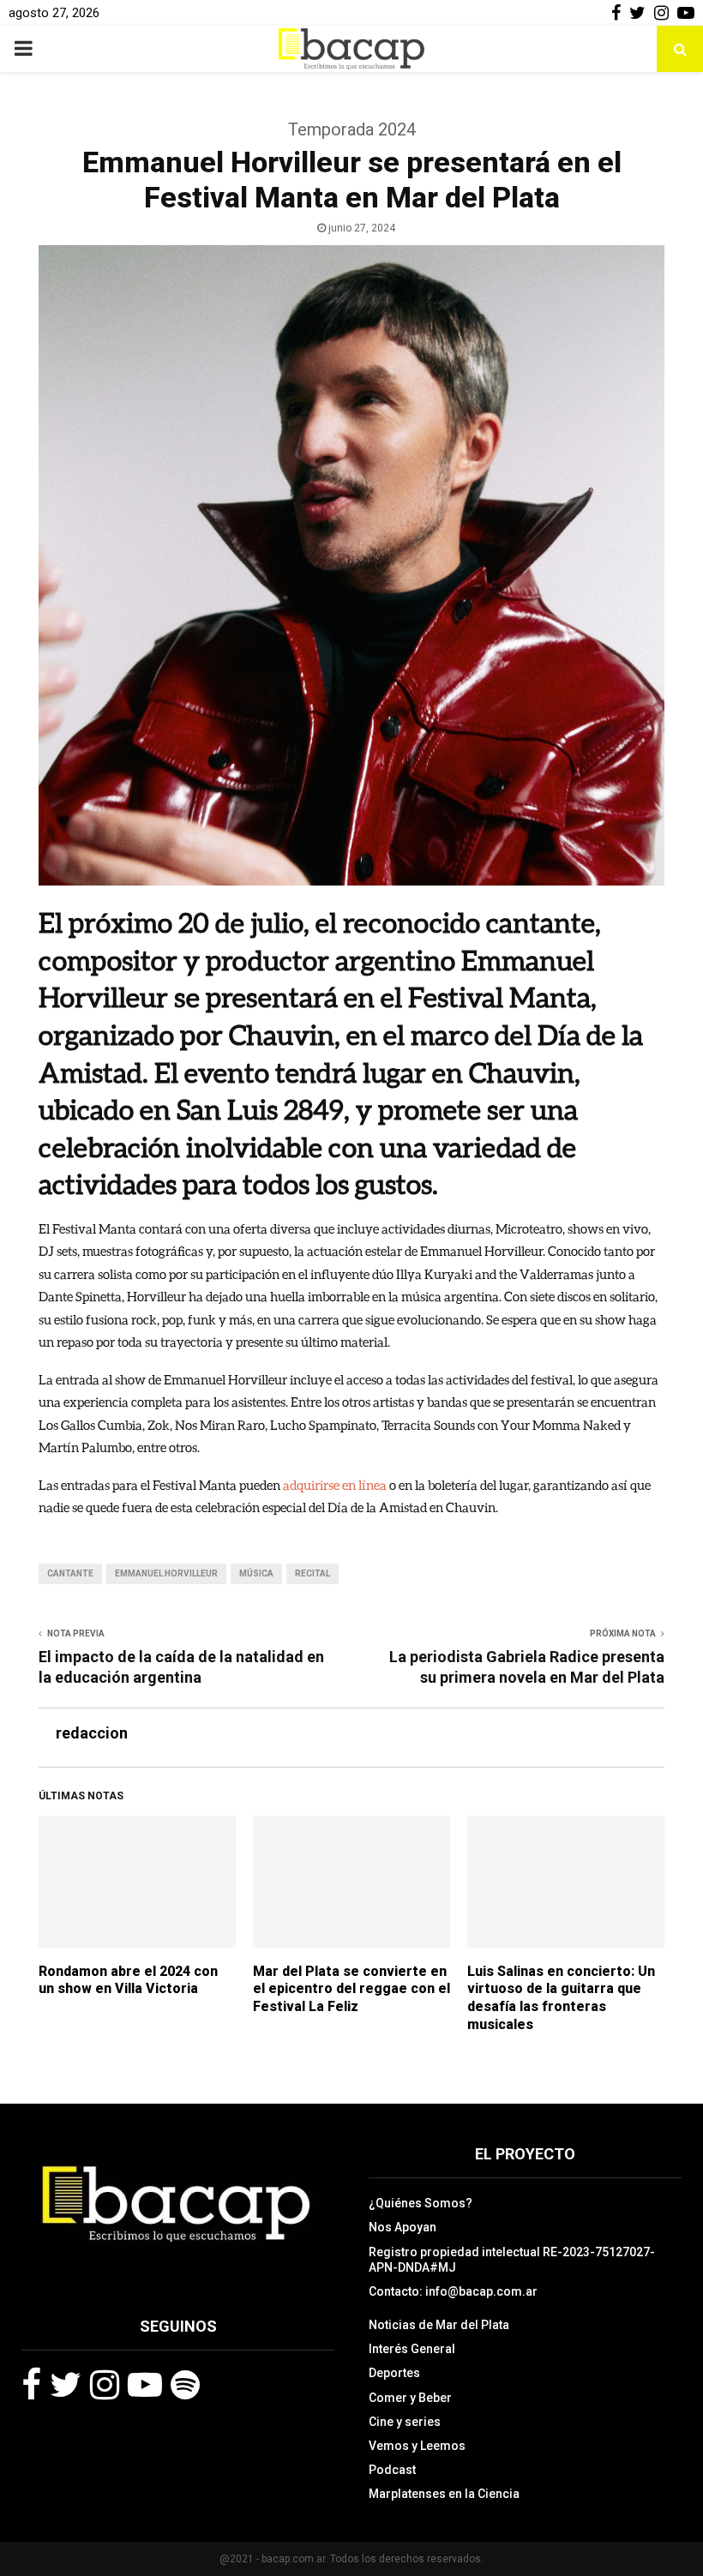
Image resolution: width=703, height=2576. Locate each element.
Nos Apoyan (403, 2227)
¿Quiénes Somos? (421, 2203)
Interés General (412, 2349)
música (256, 1573)
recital (312, 1573)
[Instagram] (105, 2385)
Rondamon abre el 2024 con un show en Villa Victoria (128, 1980)
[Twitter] (66, 2385)
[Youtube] (145, 2385)
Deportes (394, 2373)
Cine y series (405, 2422)
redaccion (92, 1733)
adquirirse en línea (335, 1485)
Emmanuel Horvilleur (166, 1573)
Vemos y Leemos (417, 2446)
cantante (70, 1573)
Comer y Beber (410, 2398)
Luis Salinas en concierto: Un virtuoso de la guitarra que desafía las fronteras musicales (561, 1998)
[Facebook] (31, 2385)
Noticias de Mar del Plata (439, 2325)
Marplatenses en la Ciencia (444, 2494)
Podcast (392, 2470)
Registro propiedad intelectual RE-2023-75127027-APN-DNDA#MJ (512, 2260)
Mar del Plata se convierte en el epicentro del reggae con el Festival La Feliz (351, 1989)
